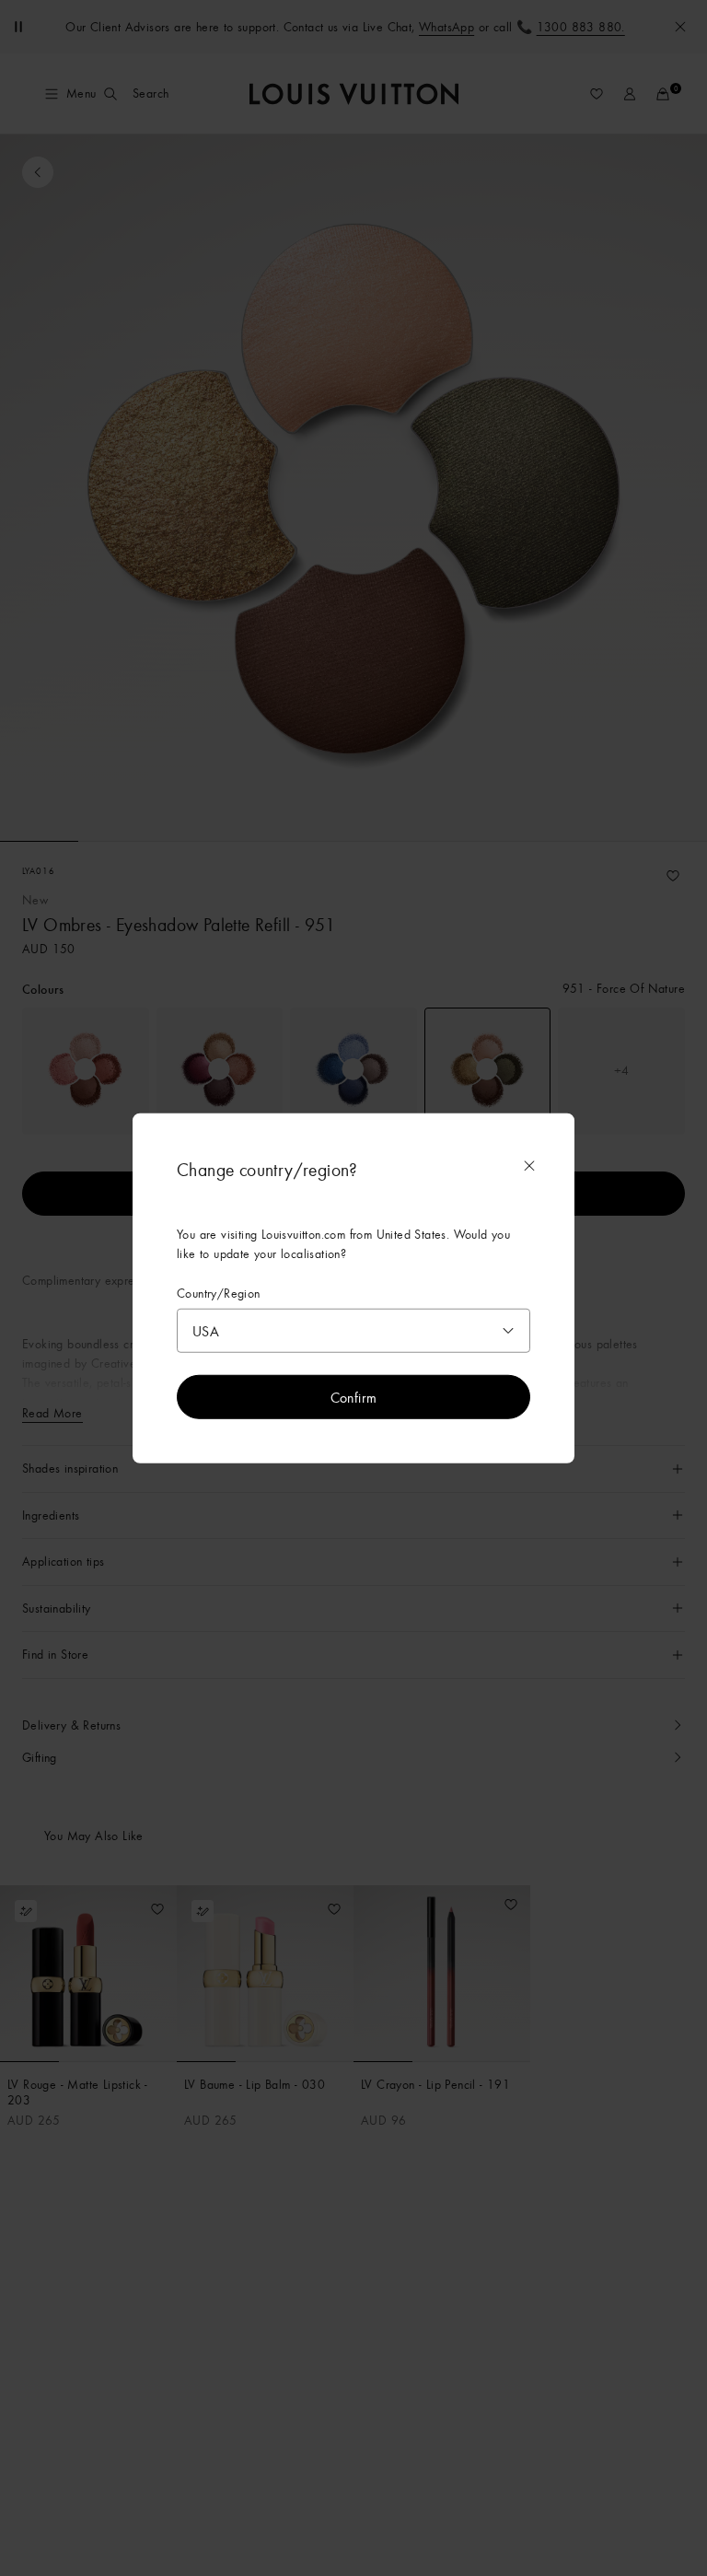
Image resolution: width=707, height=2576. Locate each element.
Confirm (354, 1397)
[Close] (529, 1165)
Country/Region (219, 1293)
